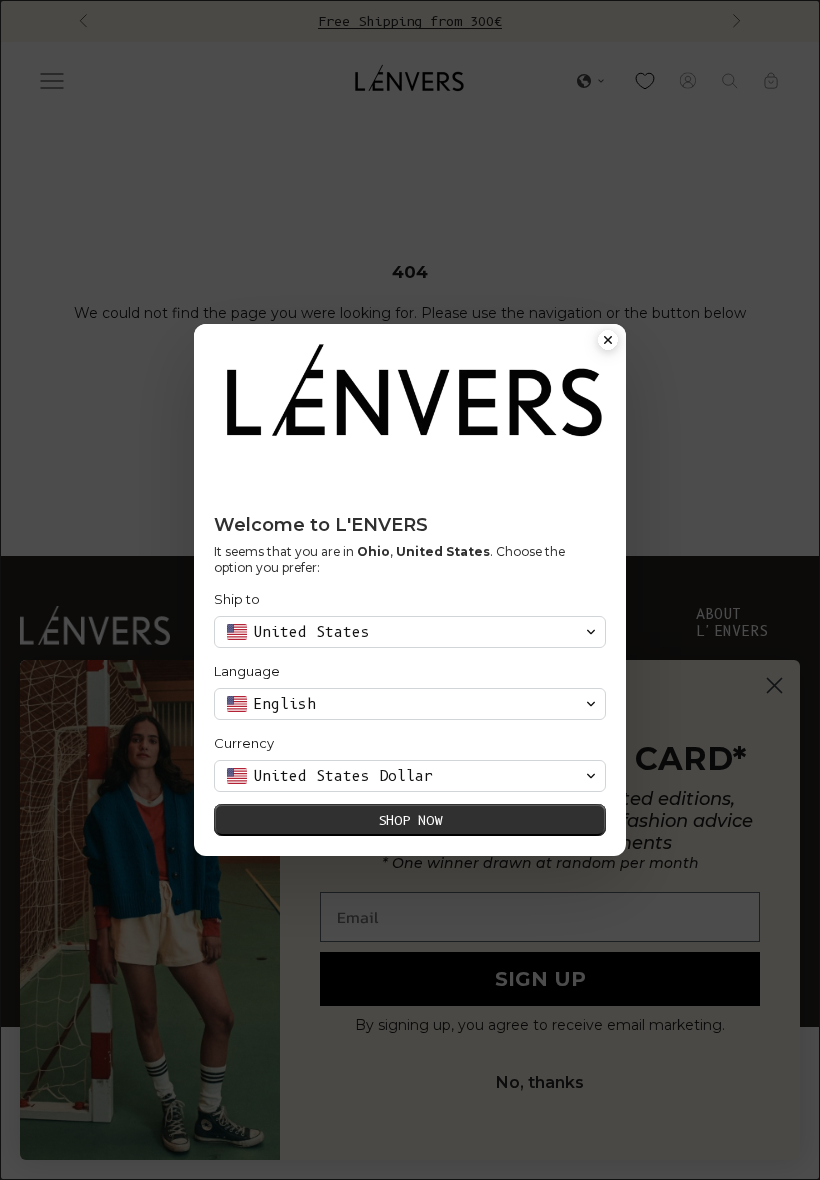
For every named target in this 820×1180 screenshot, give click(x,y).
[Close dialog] (608, 342)
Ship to (237, 599)
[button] (410, 632)
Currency (244, 743)
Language (247, 671)
